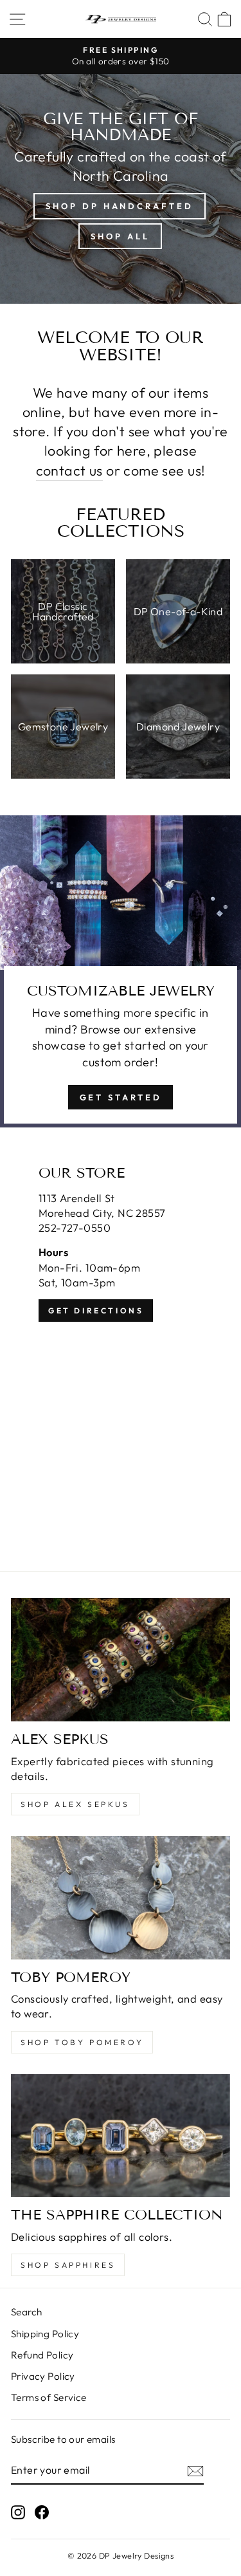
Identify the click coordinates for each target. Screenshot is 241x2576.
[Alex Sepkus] (121, 1660)
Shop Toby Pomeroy (82, 2042)
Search (26, 2312)
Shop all (120, 236)
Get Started (121, 1097)
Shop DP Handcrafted (119, 206)
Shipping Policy (45, 2334)
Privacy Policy (43, 2376)
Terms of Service (49, 2397)
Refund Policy (42, 2355)
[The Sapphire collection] (121, 2136)
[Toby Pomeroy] (121, 1898)
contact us (69, 470)
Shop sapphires (68, 2265)
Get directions (96, 1311)
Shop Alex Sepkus (75, 1804)
